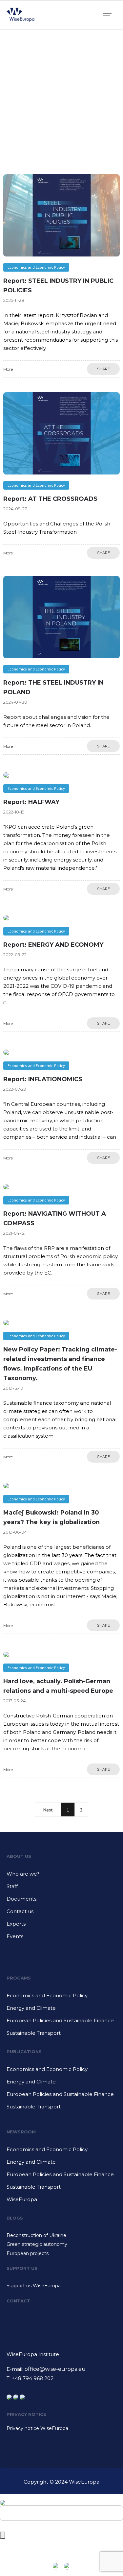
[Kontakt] (61, 1914)
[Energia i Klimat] (61, 2010)
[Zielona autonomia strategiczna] (61, 2245)
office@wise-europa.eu (55, 2369)
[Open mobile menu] (110, 15)
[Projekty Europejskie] (61, 2253)
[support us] (61, 2286)
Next (48, 1810)
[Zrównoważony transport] (61, 2033)
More (8, 369)
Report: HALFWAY (31, 802)
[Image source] (61, 2329)
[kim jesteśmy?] (61, 1876)
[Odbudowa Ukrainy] (61, 2236)
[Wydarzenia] (61, 1936)
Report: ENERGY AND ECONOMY (53, 945)
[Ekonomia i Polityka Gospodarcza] (61, 1998)
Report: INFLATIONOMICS (43, 1079)
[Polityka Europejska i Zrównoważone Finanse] (61, 2023)
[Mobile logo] (3, 2498)
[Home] (20, 21)
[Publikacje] (61, 2072)
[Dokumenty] (61, 1901)
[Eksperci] (61, 1926)
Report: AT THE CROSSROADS (50, 499)
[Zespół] (61, 1889)
